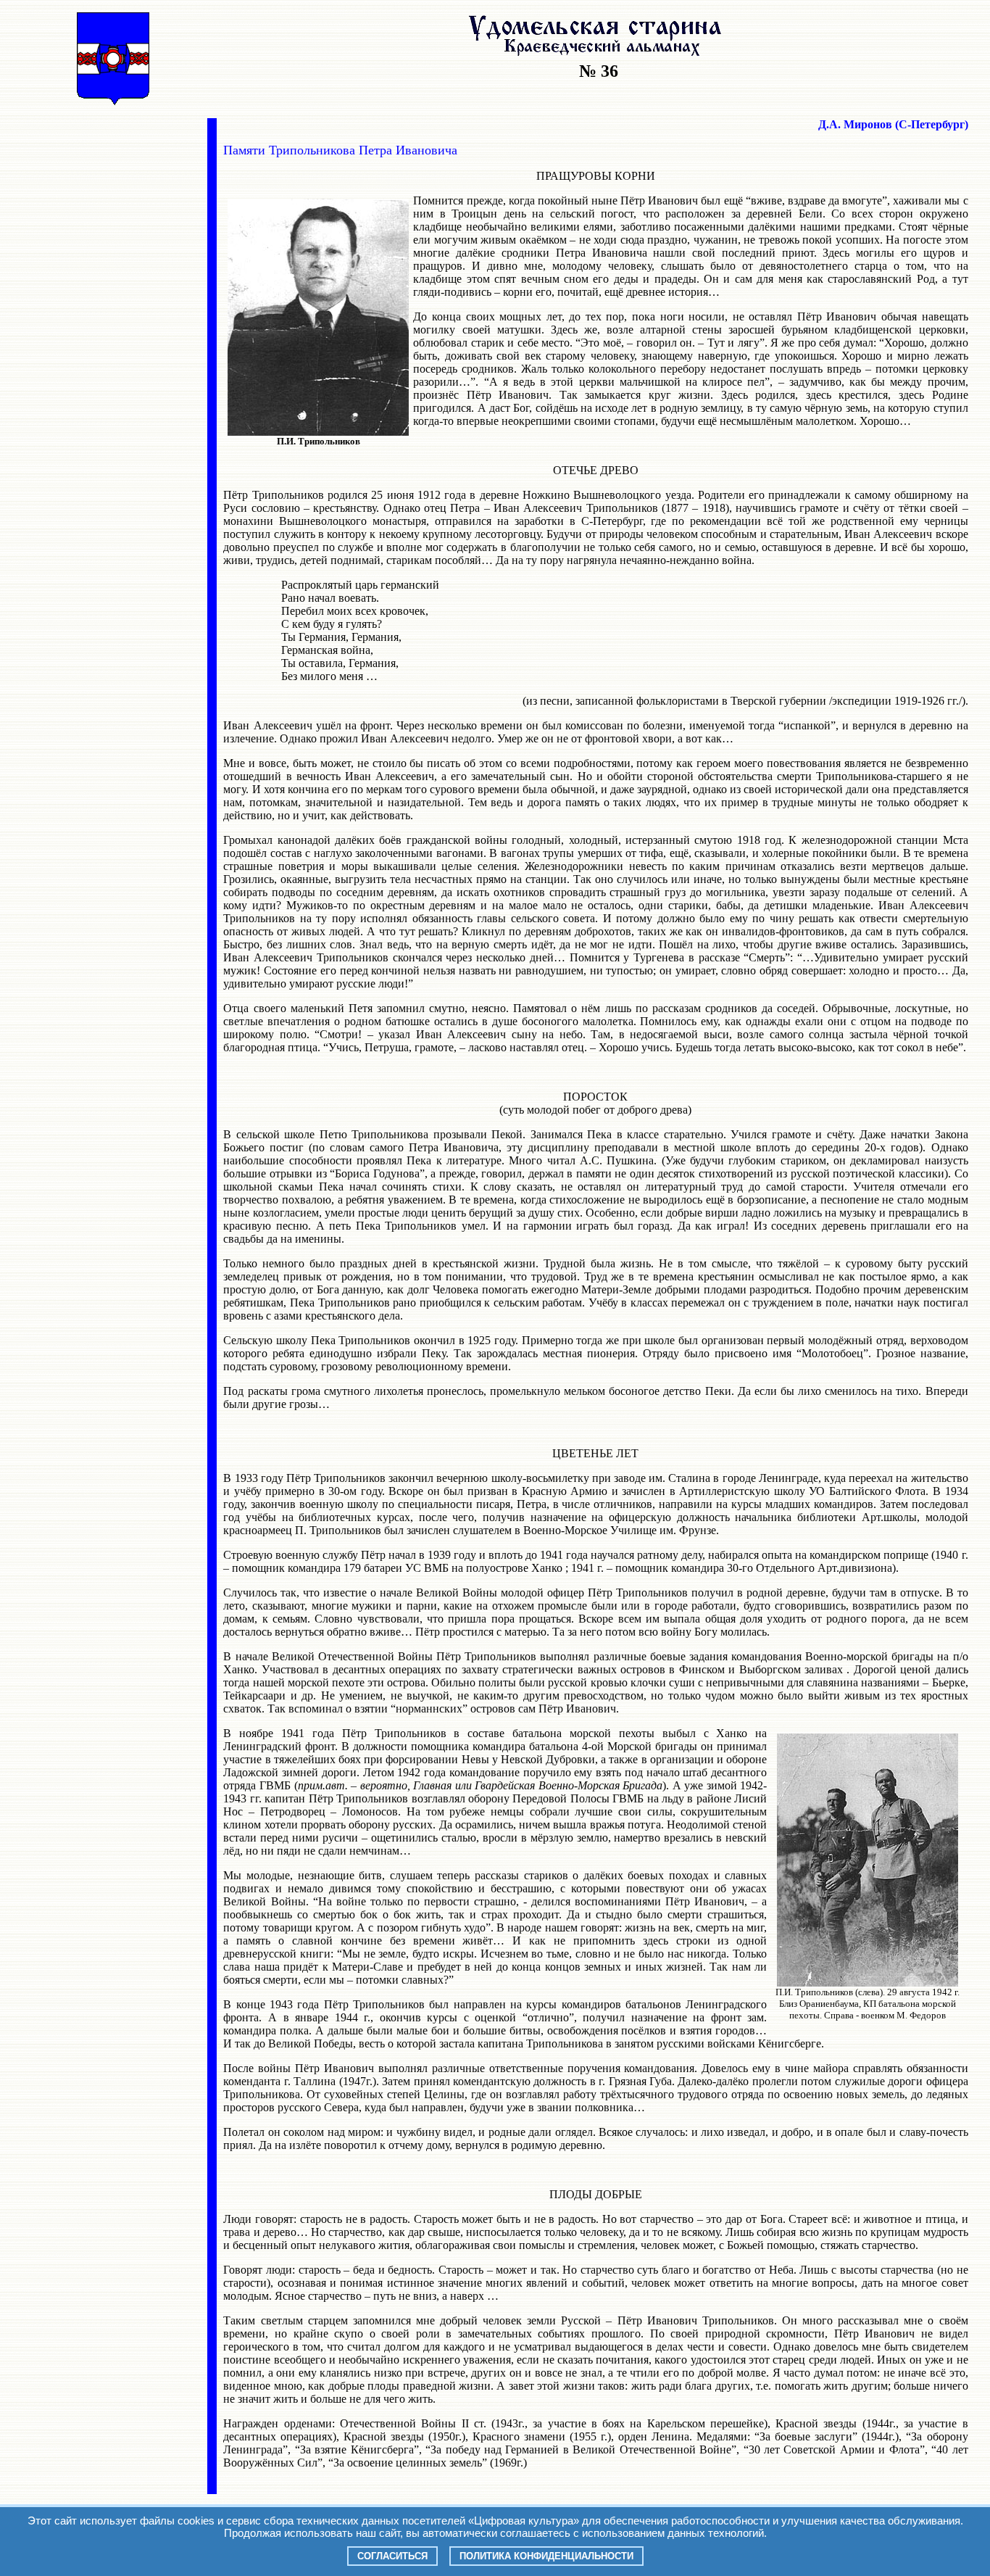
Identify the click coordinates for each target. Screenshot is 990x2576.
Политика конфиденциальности (546, 2556)
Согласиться (392, 2556)
